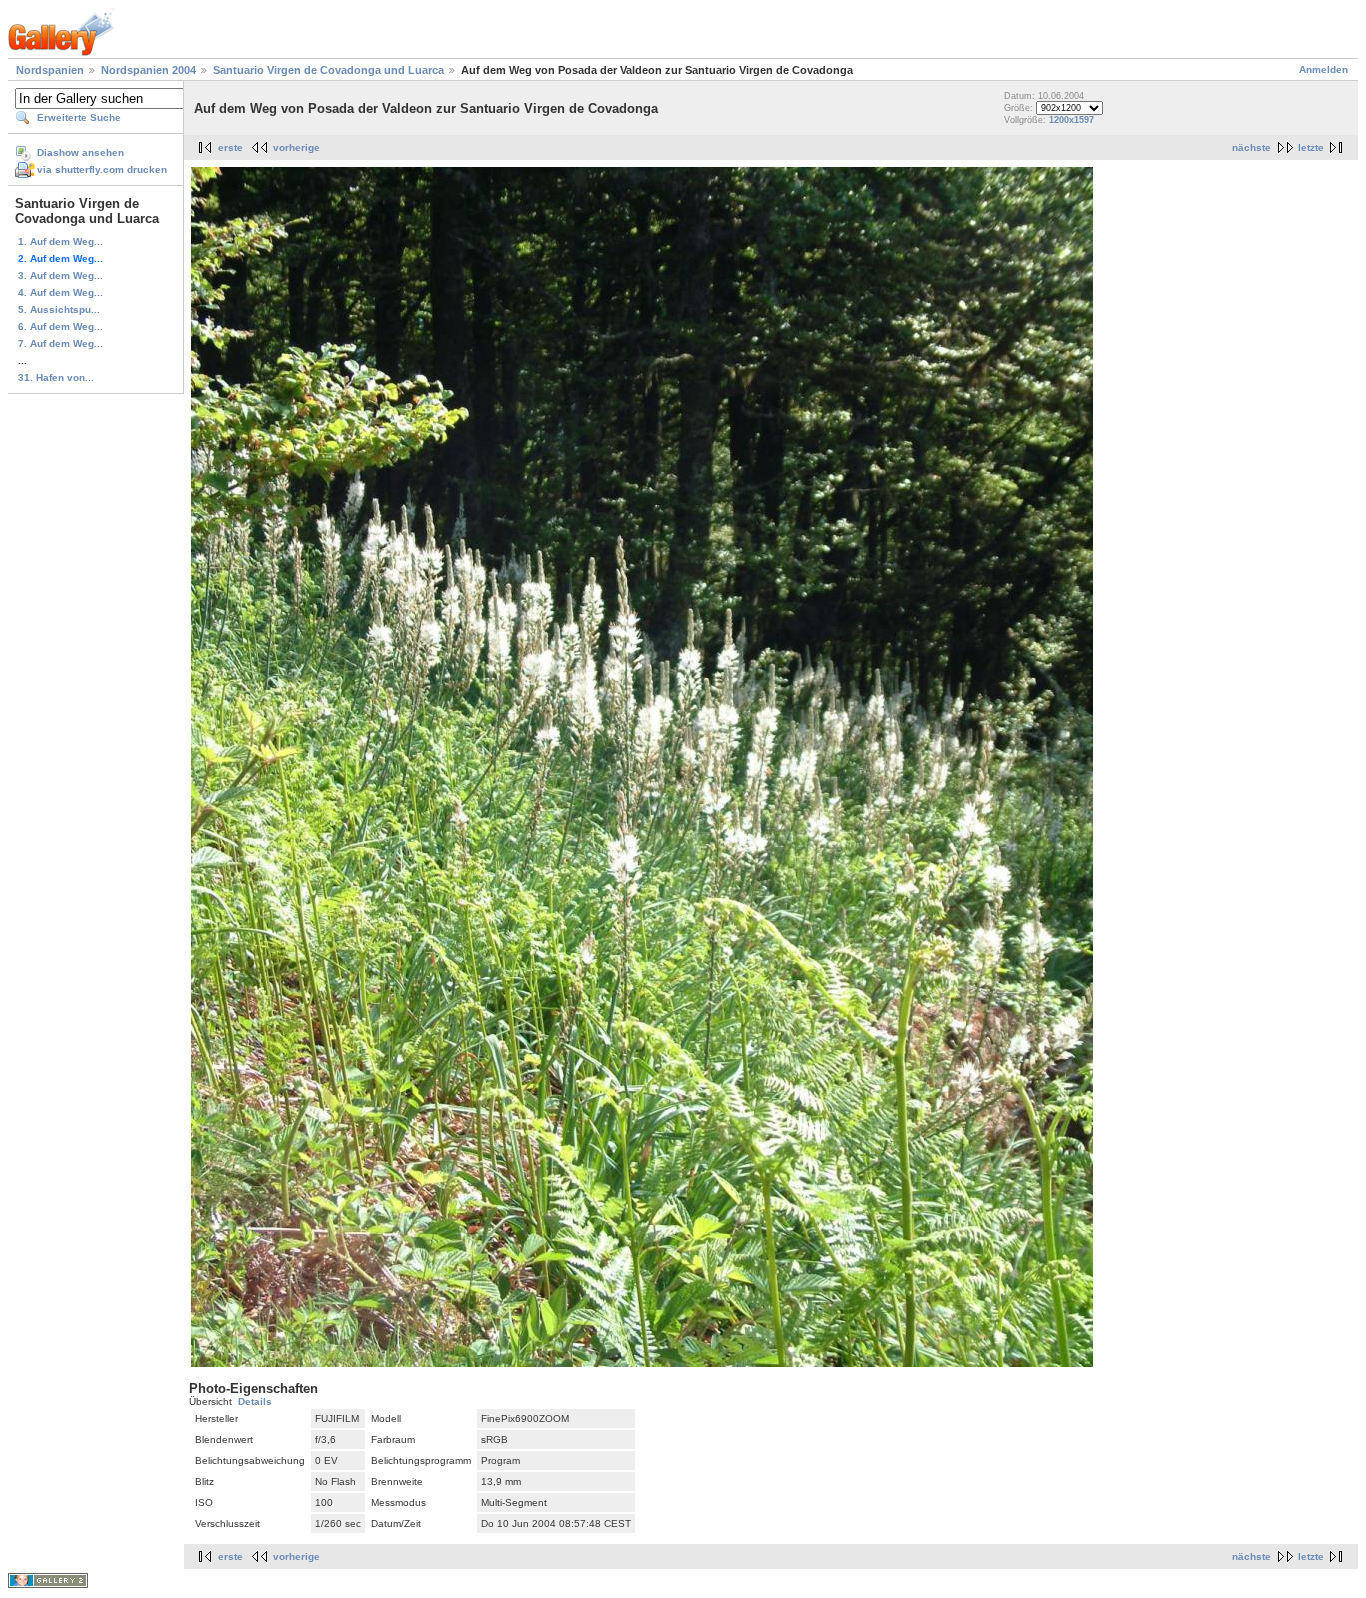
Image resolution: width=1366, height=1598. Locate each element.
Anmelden (1323, 69)
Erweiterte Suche (79, 117)
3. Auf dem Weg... (60, 275)
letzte (1311, 147)
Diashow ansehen (80, 152)
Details (255, 1401)
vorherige (296, 147)
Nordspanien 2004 (148, 70)
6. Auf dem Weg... (60, 326)
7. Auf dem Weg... (60, 343)
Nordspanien (50, 70)
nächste (1251, 147)
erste (230, 147)
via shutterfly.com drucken (102, 169)
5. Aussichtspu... (59, 309)
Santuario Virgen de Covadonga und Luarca (328, 70)
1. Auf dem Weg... (60, 241)
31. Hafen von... (56, 377)
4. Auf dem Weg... (60, 292)
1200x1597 (1071, 120)
